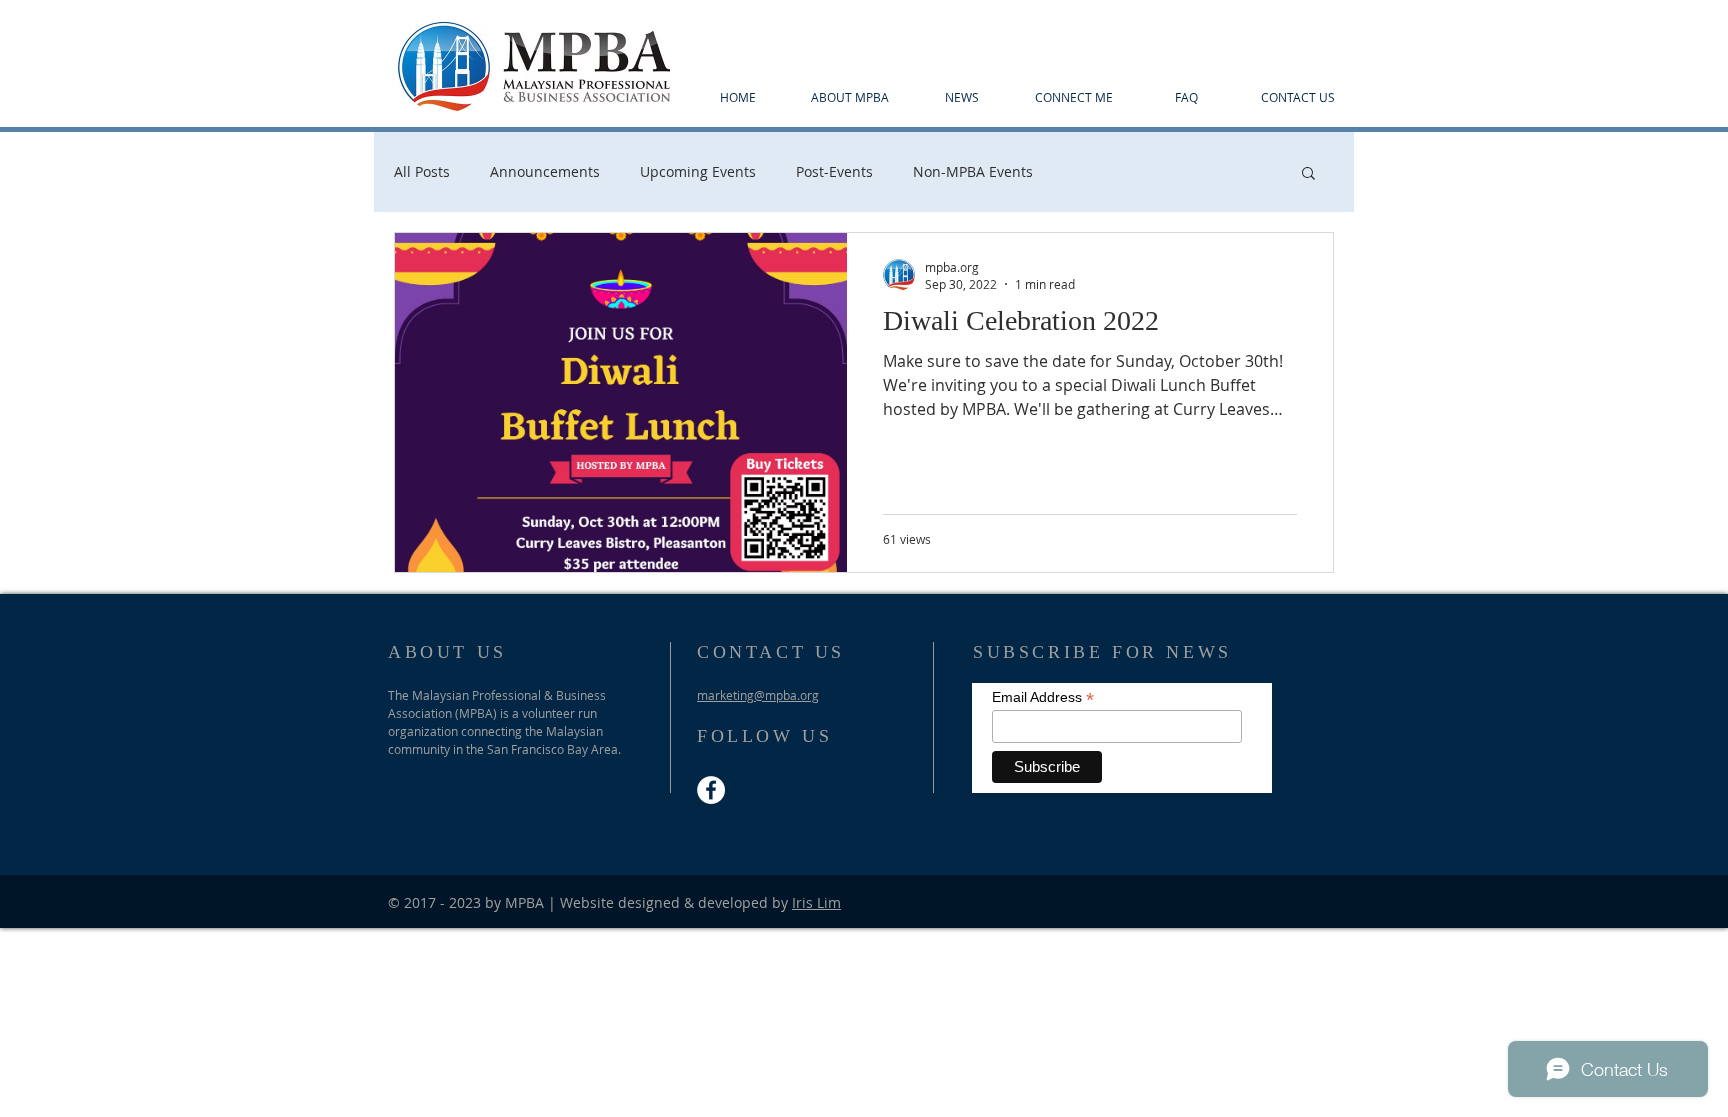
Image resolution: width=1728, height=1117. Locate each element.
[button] (1308, 174)
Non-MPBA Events (973, 171)
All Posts (422, 171)
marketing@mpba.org (758, 695)
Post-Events (834, 171)
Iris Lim (816, 902)
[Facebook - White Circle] (711, 790)
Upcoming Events (698, 171)
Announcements (545, 171)
